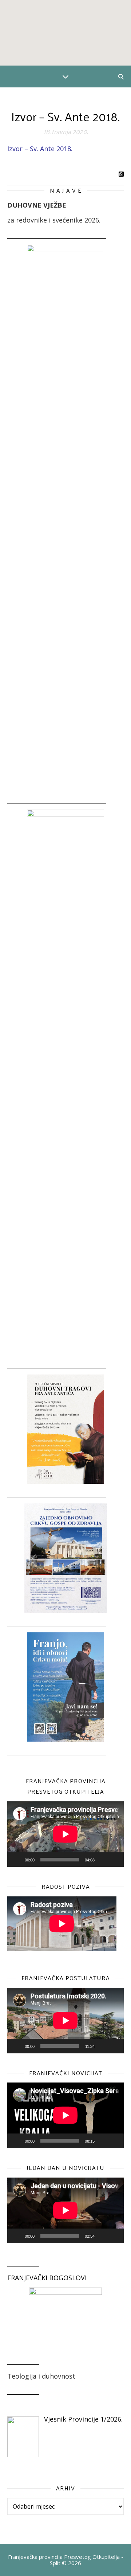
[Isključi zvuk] (103, 1860)
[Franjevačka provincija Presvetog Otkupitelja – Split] (65, 33)
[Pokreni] (17, 1860)
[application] (65, 1834)
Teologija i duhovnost (41, 2376)
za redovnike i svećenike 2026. (54, 220)
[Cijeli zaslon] (114, 1860)
